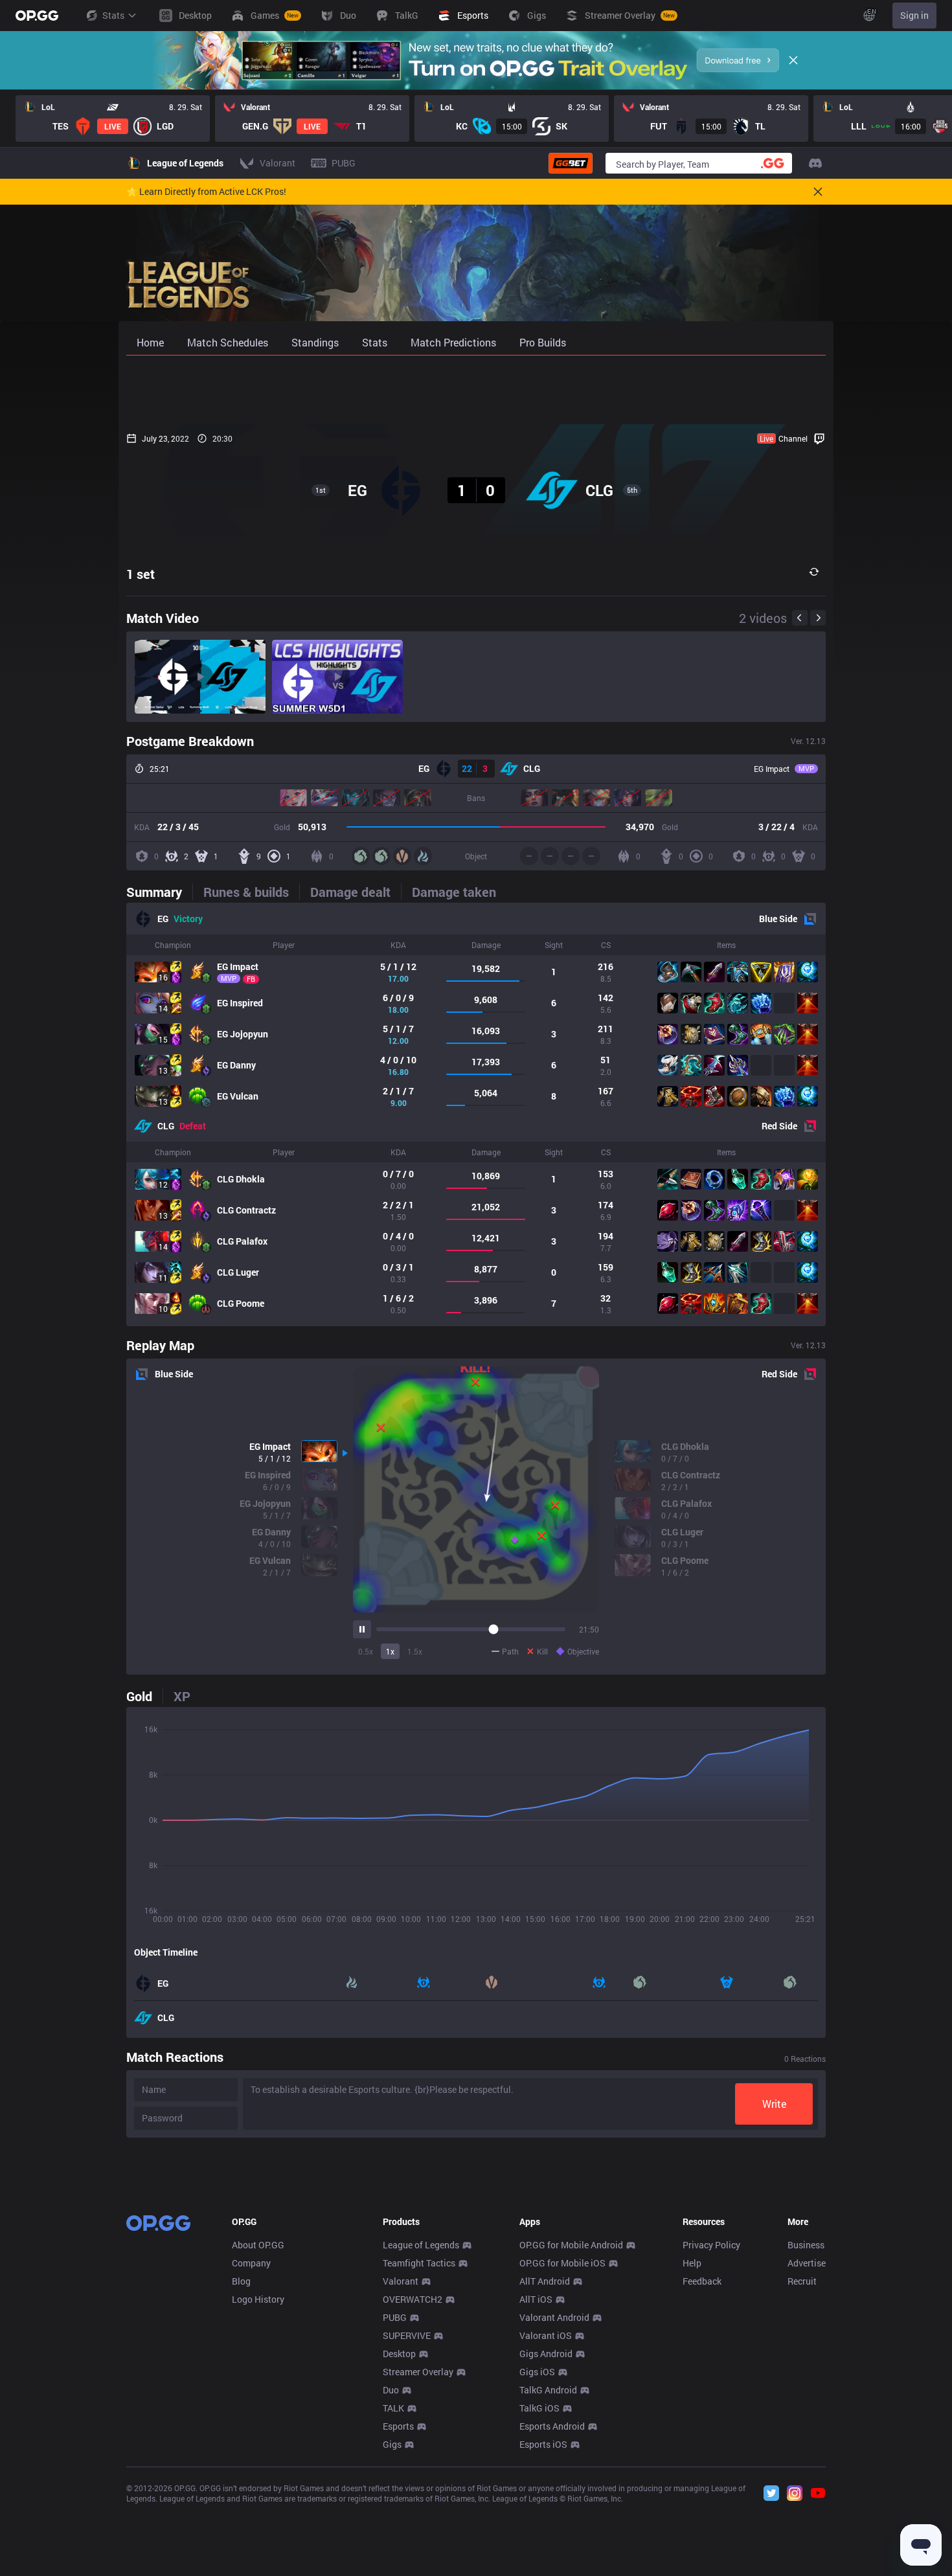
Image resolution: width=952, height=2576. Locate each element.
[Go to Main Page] (37, 16)
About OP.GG (258, 2245)
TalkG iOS (539, 2408)
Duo (391, 2390)
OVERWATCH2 (413, 2299)
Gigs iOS (537, 2372)
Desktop (399, 2354)
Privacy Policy (711, 2245)
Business (806, 2245)
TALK (393, 2408)
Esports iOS (543, 2444)
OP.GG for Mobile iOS (562, 2263)
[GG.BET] (571, 163)
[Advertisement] (476, 390)
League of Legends (421, 2245)
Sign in (914, 15)
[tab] (159, 892)
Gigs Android (546, 2354)
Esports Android (552, 2426)
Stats (113, 15)
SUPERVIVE (407, 2335)
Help (692, 2263)
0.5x (366, 1651)
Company (251, 2263)
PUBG (395, 2317)
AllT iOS (536, 2299)
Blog (241, 2281)
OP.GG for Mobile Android (571, 2245)
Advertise (807, 2263)
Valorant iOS (546, 2335)
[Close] (793, 60)
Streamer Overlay (418, 2372)
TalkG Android (548, 2390)
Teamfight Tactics (419, 2263)
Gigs (392, 2444)
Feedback (702, 2281)
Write (774, 2104)
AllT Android (545, 2281)
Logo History (258, 2299)
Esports (398, 2426)
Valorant (401, 2281)
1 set (141, 574)
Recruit (802, 2281)
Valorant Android (554, 2317)
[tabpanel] (476, 1114)
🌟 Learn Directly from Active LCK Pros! (206, 192)
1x (390, 1651)
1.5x (415, 1651)
